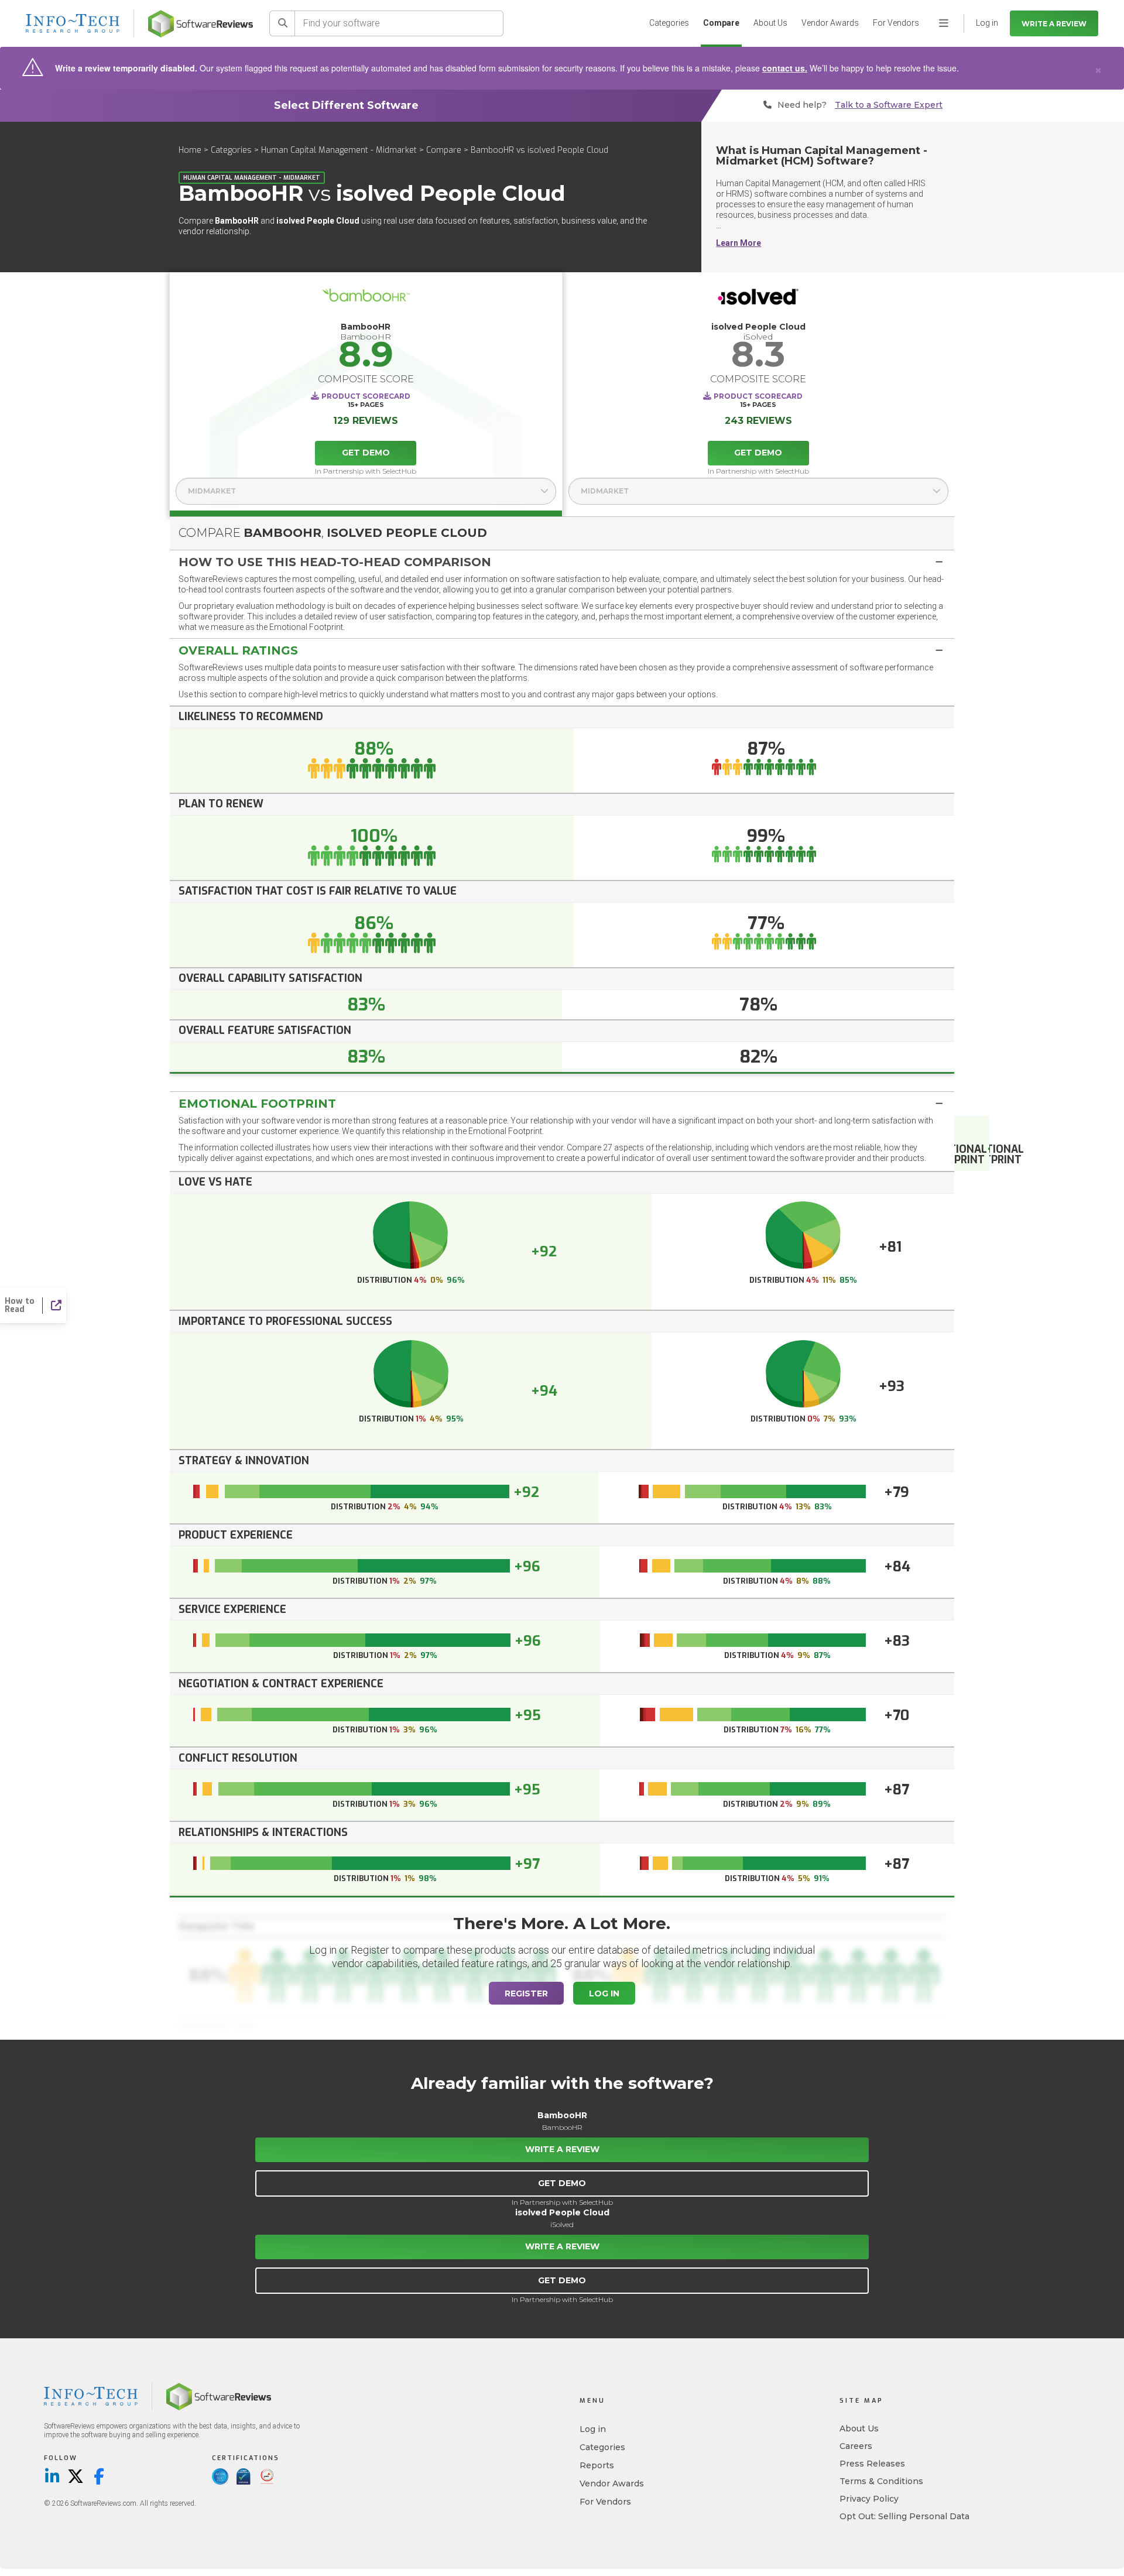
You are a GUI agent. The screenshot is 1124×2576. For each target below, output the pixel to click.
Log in (593, 2429)
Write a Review (1054, 24)
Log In (604, 1993)
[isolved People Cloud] (759, 300)
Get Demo (366, 453)
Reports (597, 2465)
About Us (770, 23)
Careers (856, 2446)
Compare (721, 23)
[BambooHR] (366, 300)
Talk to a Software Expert (889, 105)
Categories (669, 23)
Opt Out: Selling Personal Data (904, 2516)
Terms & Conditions (881, 2481)
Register (526, 1993)
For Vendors (896, 23)
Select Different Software (346, 105)
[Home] (201, 24)
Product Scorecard (366, 396)
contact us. (785, 68)
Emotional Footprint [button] (257, 1104)
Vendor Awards (830, 23)
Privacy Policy (869, 2499)
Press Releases (872, 2464)
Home (190, 150)
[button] (562, 562)
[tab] (562, 562)
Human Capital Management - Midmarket (339, 150)
